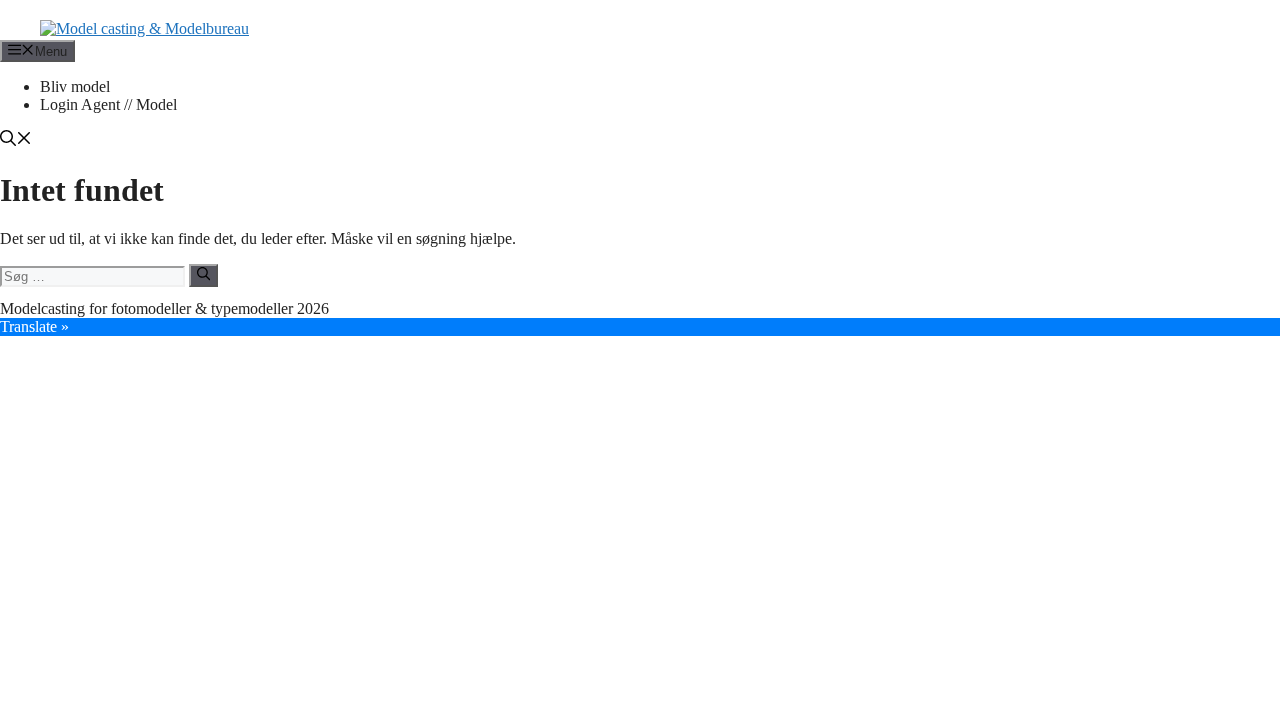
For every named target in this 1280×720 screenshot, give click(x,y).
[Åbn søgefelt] (16, 140)
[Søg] (203, 275)
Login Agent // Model (108, 104)
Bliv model (75, 86)
